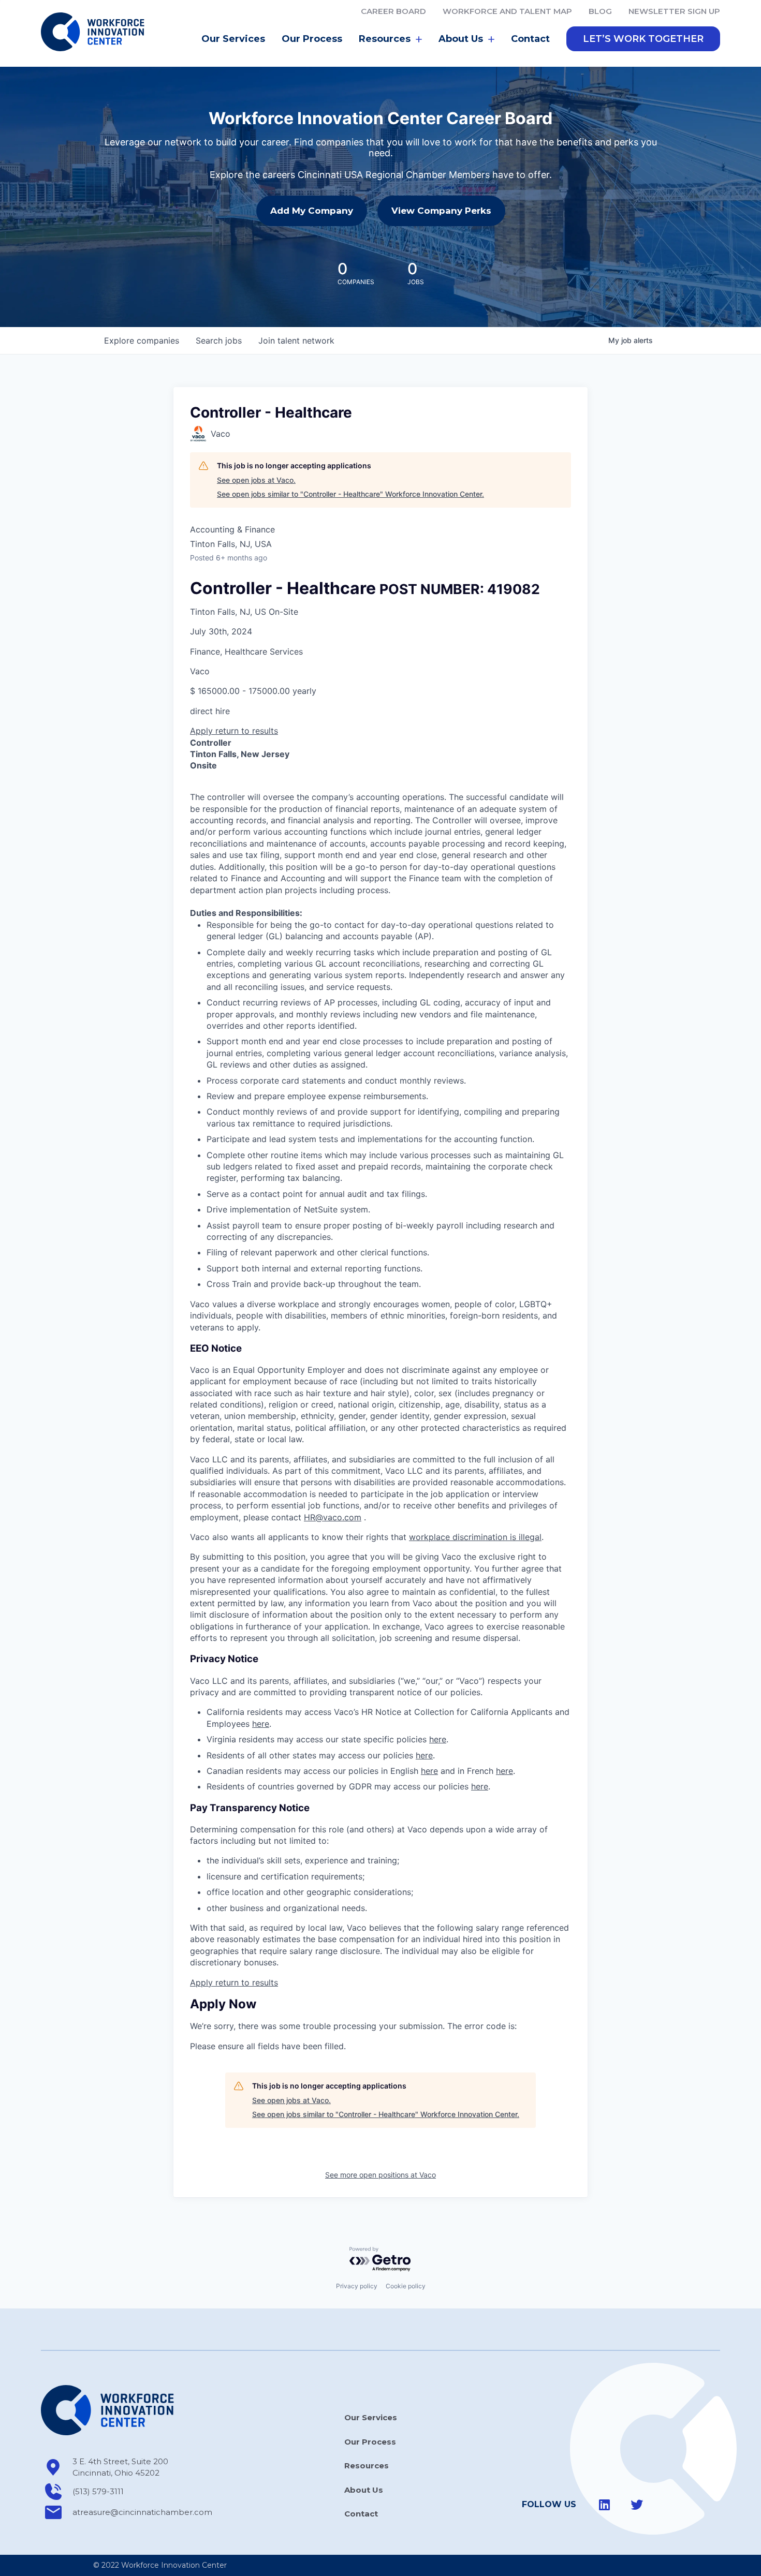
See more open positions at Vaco (380, 2175)
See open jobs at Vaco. (256, 480)
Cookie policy (406, 2286)
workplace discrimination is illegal (475, 1537)
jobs (219, 340)
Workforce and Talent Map (507, 11)
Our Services (233, 39)
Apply (203, 731)
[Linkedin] (605, 2505)
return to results (247, 731)
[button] (643, 39)
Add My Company (312, 211)
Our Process (312, 39)
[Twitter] (637, 2505)
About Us (364, 2490)
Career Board (393, 11)
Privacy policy (357, 2286)
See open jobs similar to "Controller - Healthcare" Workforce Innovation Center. (350, 494)
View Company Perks (441, 211)
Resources (367, 2466)
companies (142, 340)
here (261, 1724)
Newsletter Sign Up (674, 11)
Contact (530, 39)
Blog (600, 11)
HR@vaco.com (333, 1517)
